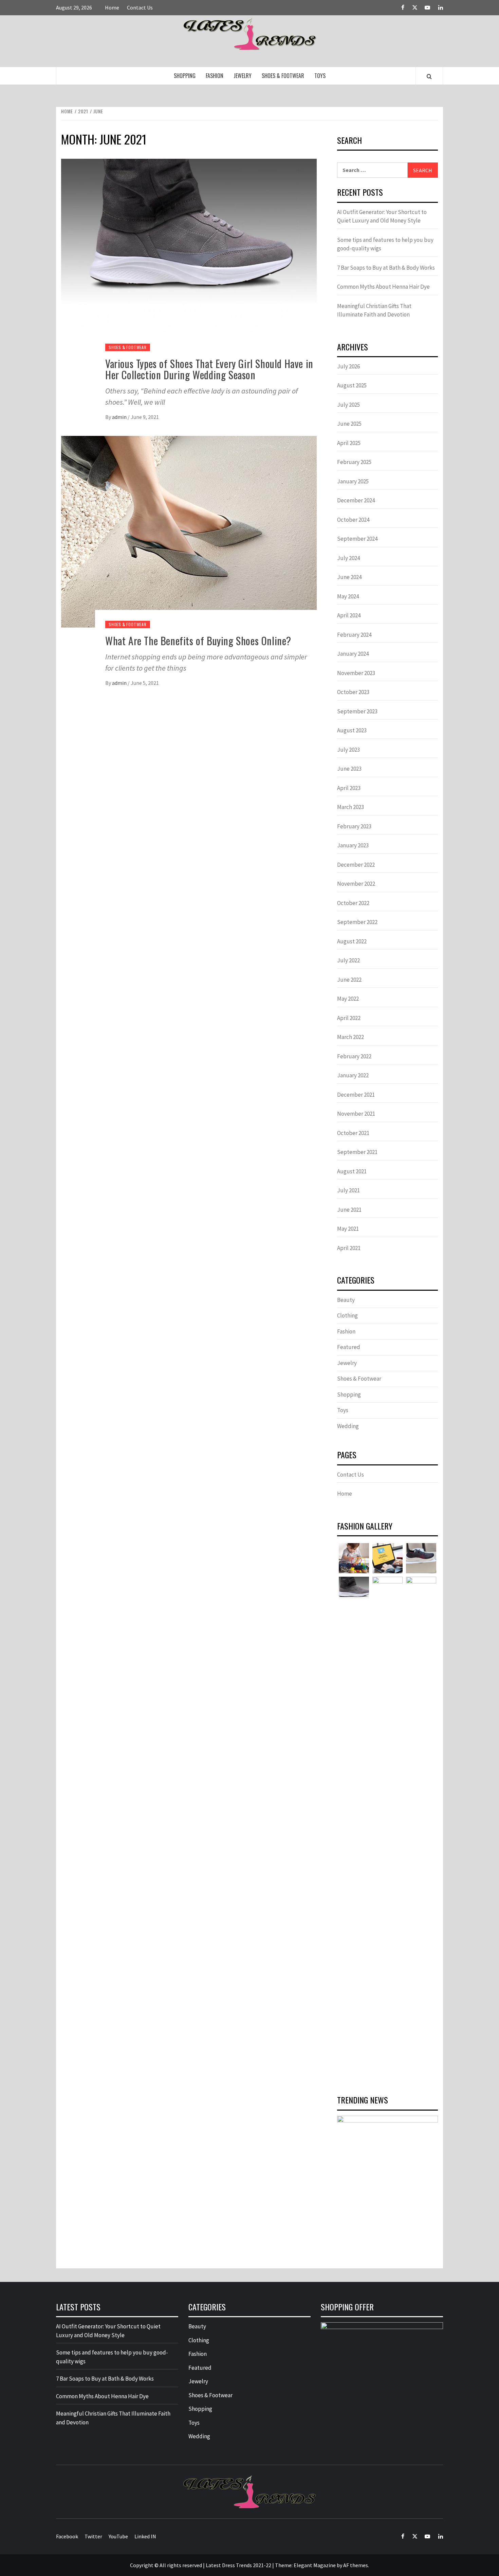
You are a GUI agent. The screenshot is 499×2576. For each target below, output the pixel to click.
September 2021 (357, 1152)
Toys (320, 76)
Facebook (67, 2536)
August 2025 (352, 385)
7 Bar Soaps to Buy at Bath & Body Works (386, 268)
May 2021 (348, 1229)
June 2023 (349, 769)
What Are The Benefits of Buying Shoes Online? (198, 641)
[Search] (429, 76)
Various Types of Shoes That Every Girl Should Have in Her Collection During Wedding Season (209, 369)
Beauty (346, 1300)
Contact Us (140, 7)
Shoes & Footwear (283, 76)
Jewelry (243, 76)
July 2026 (348, 366)
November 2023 (356, 673)
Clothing (347, 1315)
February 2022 (354, 1056)
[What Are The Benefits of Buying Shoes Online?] (189, 531)
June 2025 (349, 424)
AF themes (356, 2565)
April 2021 (349, 1248)
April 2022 (349, 1018)
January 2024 (353, 654)
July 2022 (348, 960)
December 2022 (356, 865)
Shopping (185, 76)
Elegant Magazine (315, 2565)
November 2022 (356, 884)
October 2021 (353, 1133)
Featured (349, 1347)
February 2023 (354, 826)
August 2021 (352, 1171)
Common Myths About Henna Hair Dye (383, 287)
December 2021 (356, 1095)
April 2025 (349, 443)
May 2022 (348, 999)
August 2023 (352, 730)
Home (112, 7)
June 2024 (349, 577)
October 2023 (353, 692)
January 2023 (353, 845)
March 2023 (350, 807)
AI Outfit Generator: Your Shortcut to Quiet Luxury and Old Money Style (382, 216)
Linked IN (145, 2536)
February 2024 (354, 635)
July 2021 (348, 1190)
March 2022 (350, 1037)
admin (120, 417)
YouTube (118, 2536)
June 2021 (349, 1210)
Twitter (93, 2536)
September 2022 (357, 922)
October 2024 (353, 520)
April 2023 (349, 788)
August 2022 (352, 941)
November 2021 (356, 1114)
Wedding (348, 1426)
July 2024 (348, 558)
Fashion (215, 76)
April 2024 (349, 615)
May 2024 (348, 596)
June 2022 (349, 980)
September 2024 (357, 539)
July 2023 (348, 750)
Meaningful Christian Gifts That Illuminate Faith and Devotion (374, 310)
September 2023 (357, 711)
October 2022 (353, 903)
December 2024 (356, 500)
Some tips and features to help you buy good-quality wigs (385, 244)
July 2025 (348, 405)
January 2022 (353, 1075)
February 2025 (354, 462)
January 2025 (353, 481)
